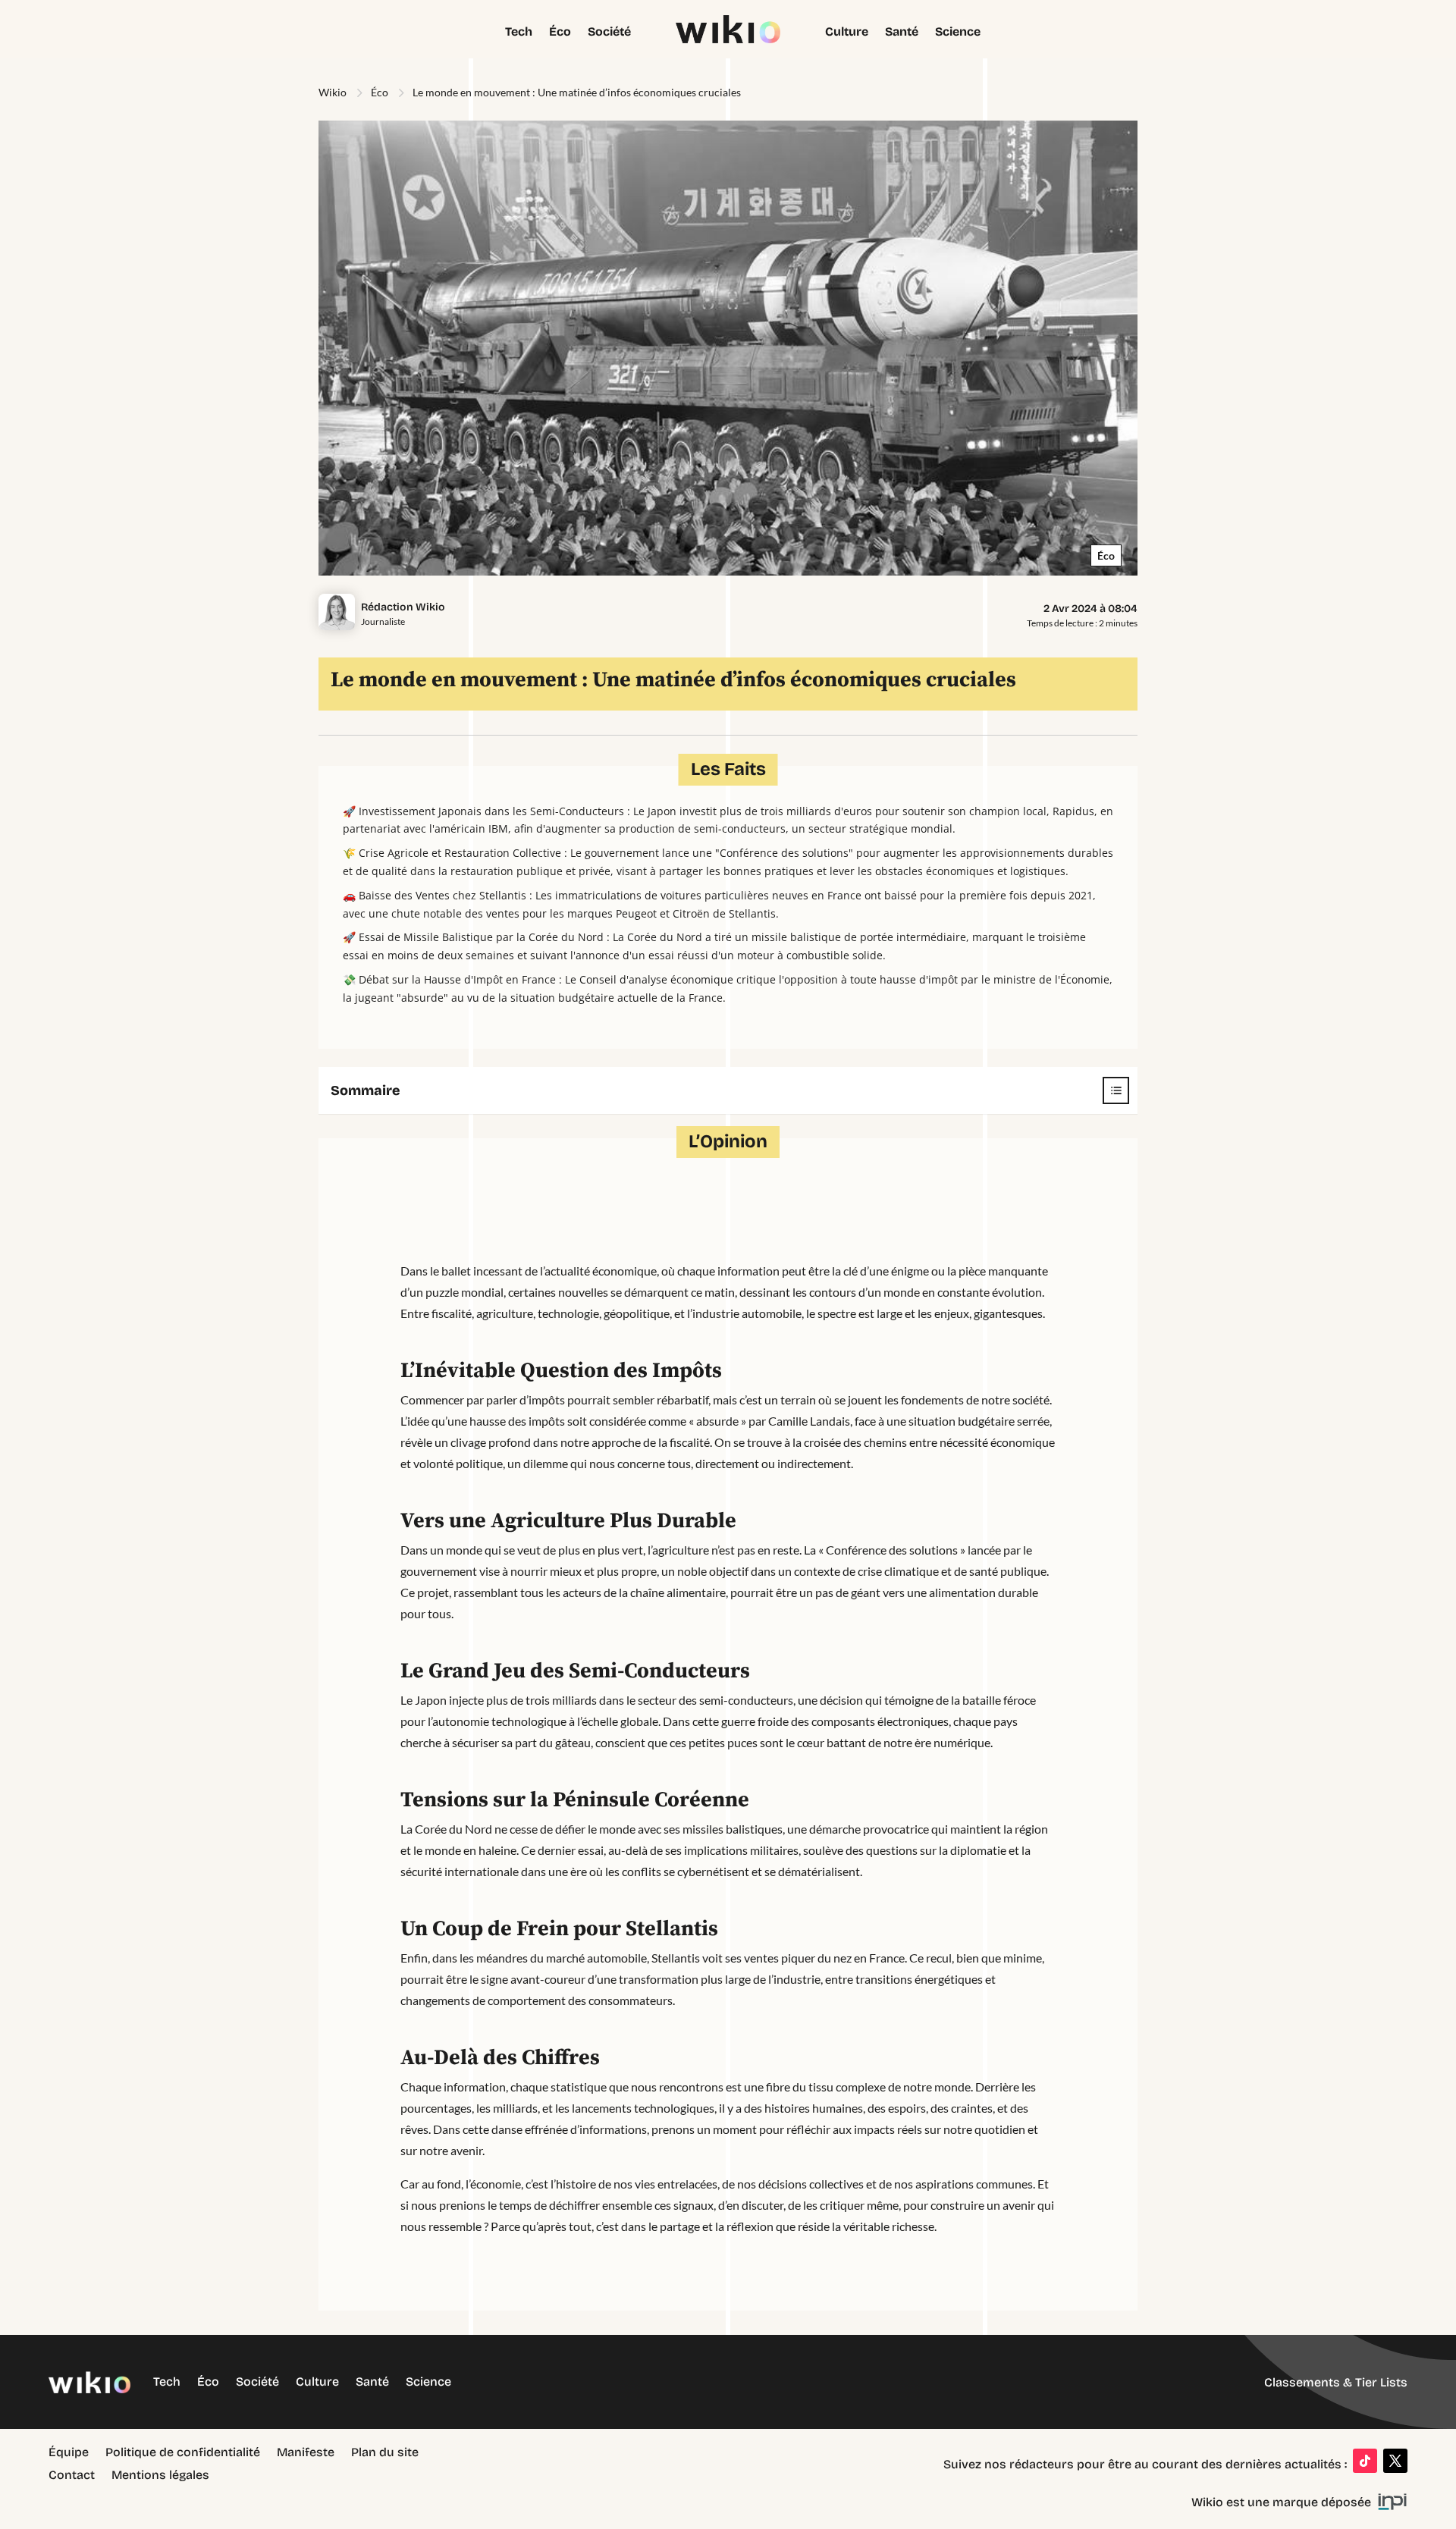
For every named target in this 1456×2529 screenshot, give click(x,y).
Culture (847, 33)
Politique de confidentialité (183, 2453)
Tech (519, 33)
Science (958, 33)
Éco (560, 33)
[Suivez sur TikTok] (1365, 2461)
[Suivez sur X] (1395, 2461)
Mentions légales (160, 2476)
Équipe (69, 2453)
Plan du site (385, 2453)
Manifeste (306, 2453)
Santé (902, 33)
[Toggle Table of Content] (1108, 1090)
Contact (72, 2476)
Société (609, 33)
